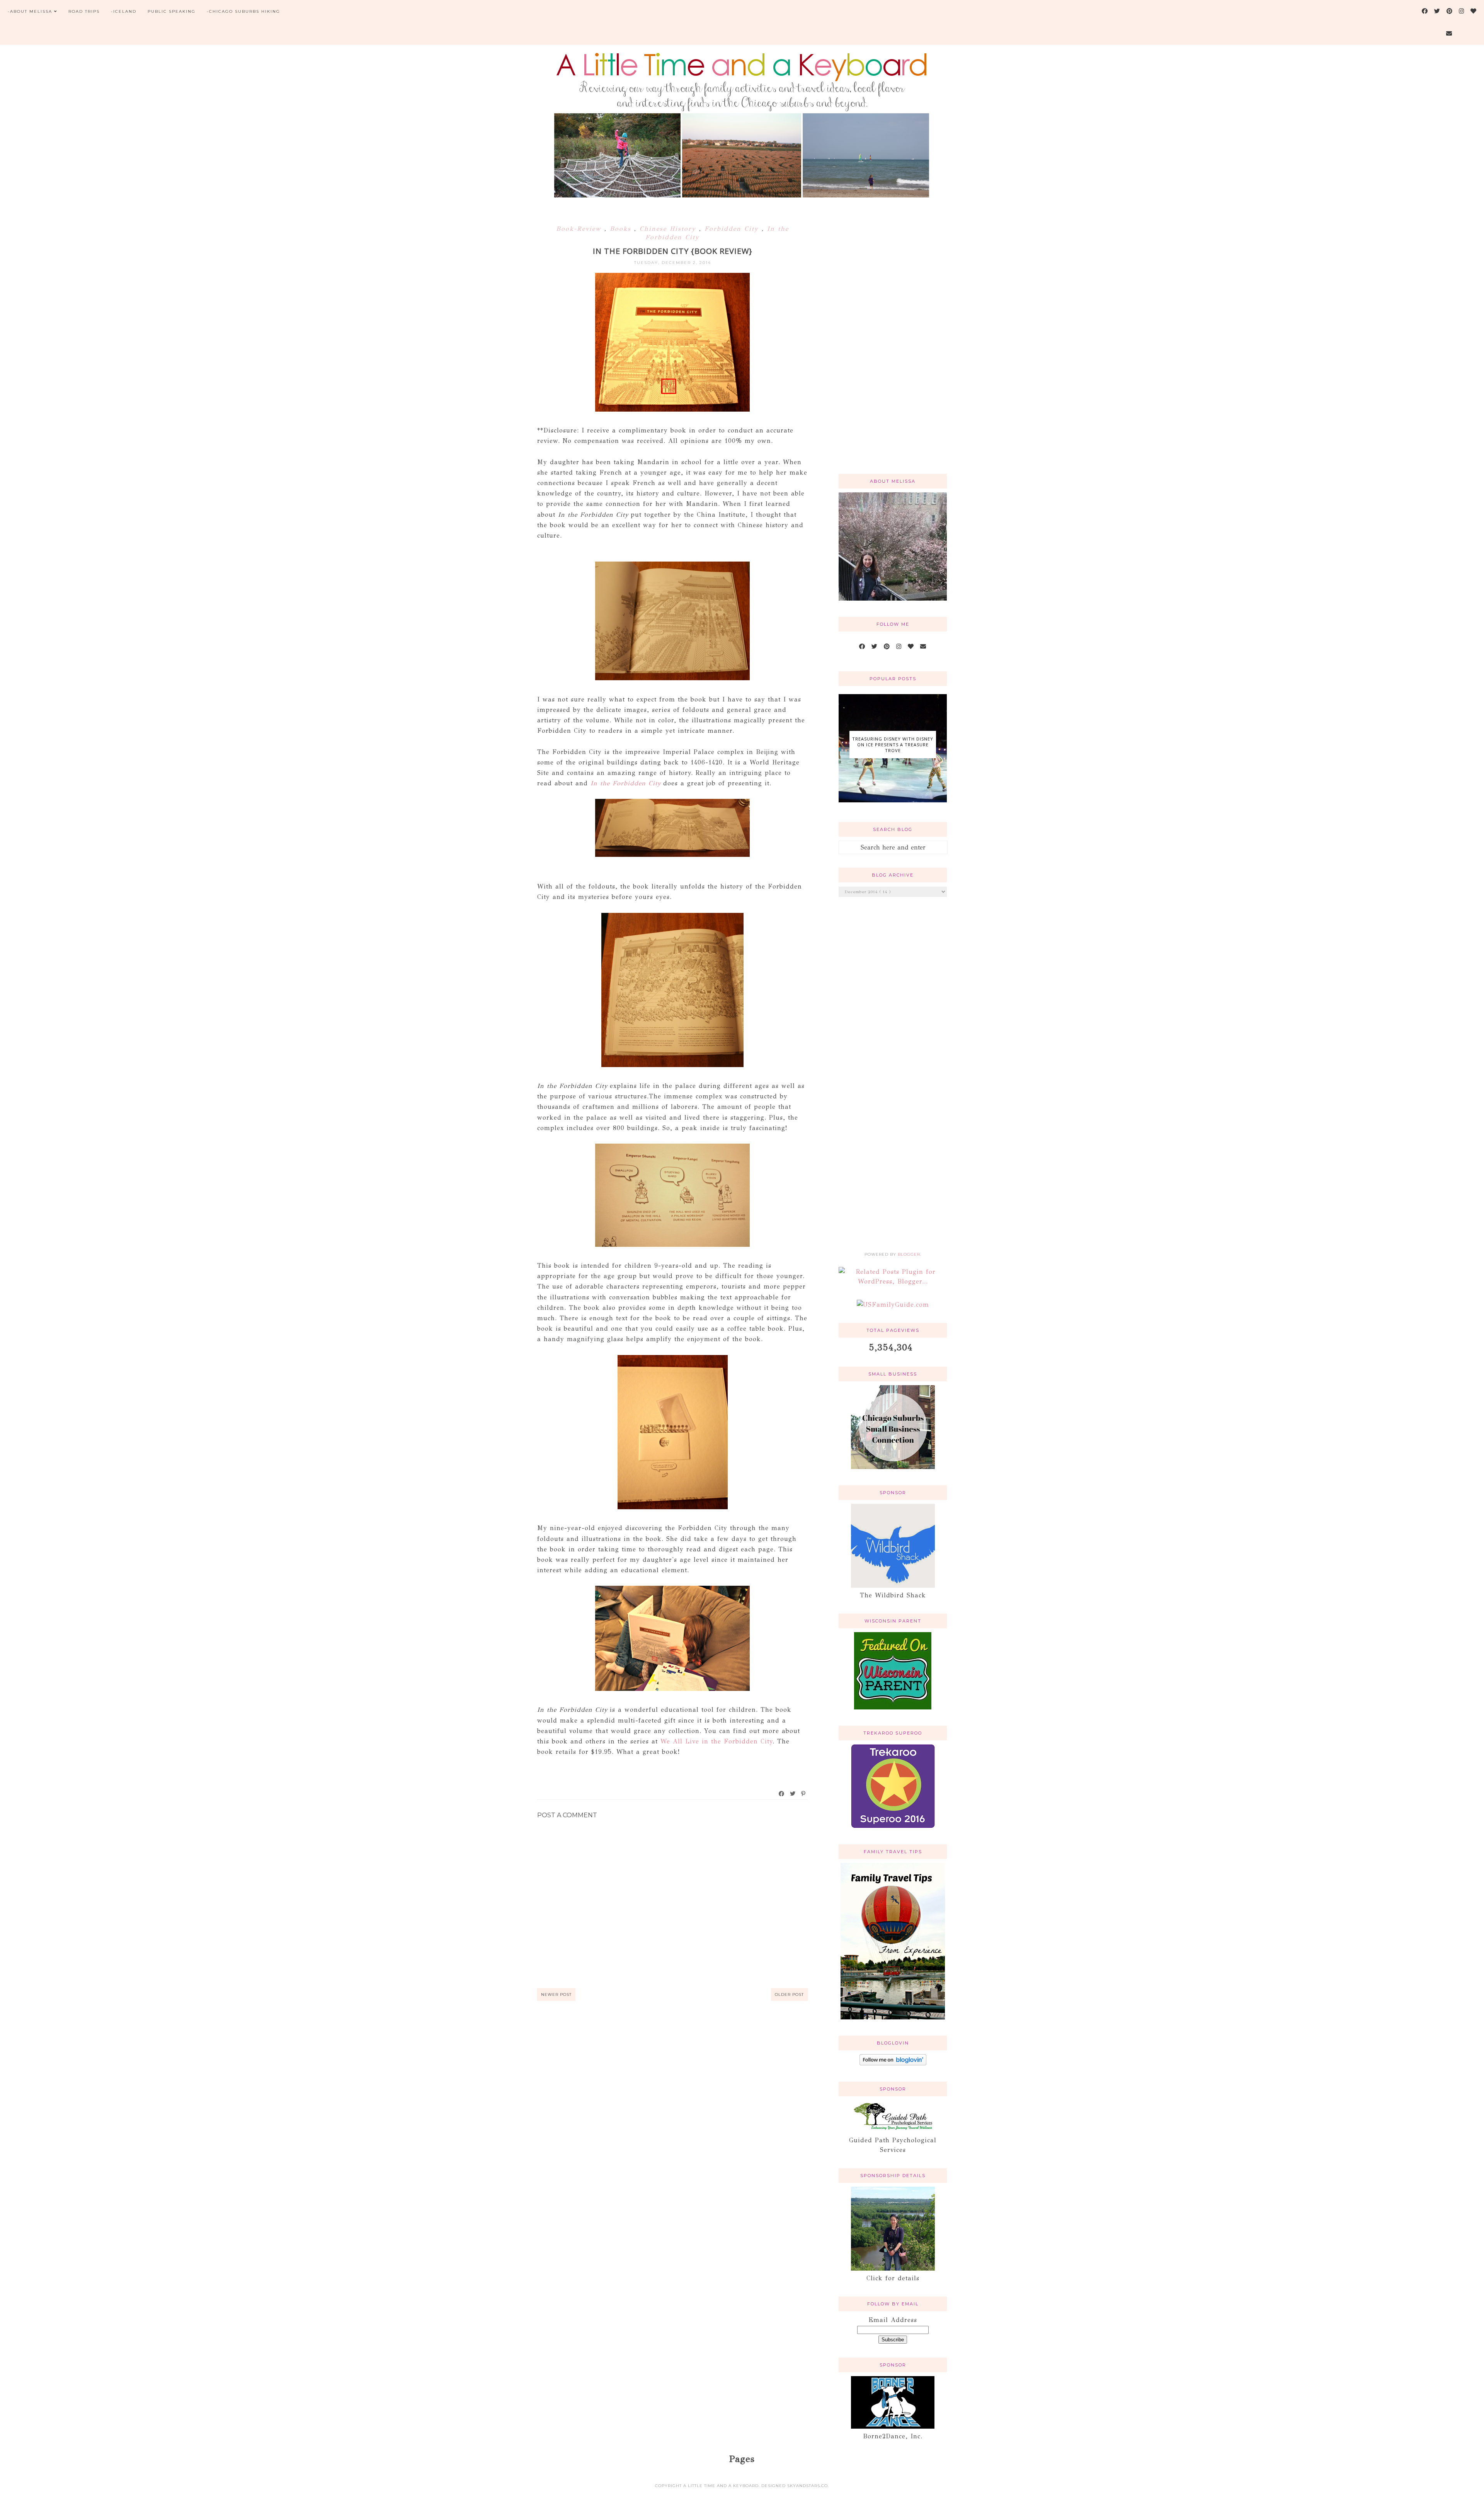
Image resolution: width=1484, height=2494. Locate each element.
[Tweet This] (793, 1794)
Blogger (909, 1254)
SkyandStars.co (808, 2486)
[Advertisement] (893, 344)
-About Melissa (30, 11)
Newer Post (556, 1994)
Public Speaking (172, 11)
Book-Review (580, 229)
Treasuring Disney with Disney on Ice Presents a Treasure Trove (893, 745)
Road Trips (84, 11)
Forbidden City (733, 229)
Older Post (789, 1994)
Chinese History (669, 229)
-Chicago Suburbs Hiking (243, 11)
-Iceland (124, 11)
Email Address (893, 2320)
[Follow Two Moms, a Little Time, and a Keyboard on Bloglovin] (893, 2063)
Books (622, 229)
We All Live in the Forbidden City (716, 1741)
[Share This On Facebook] (782, 1794)
